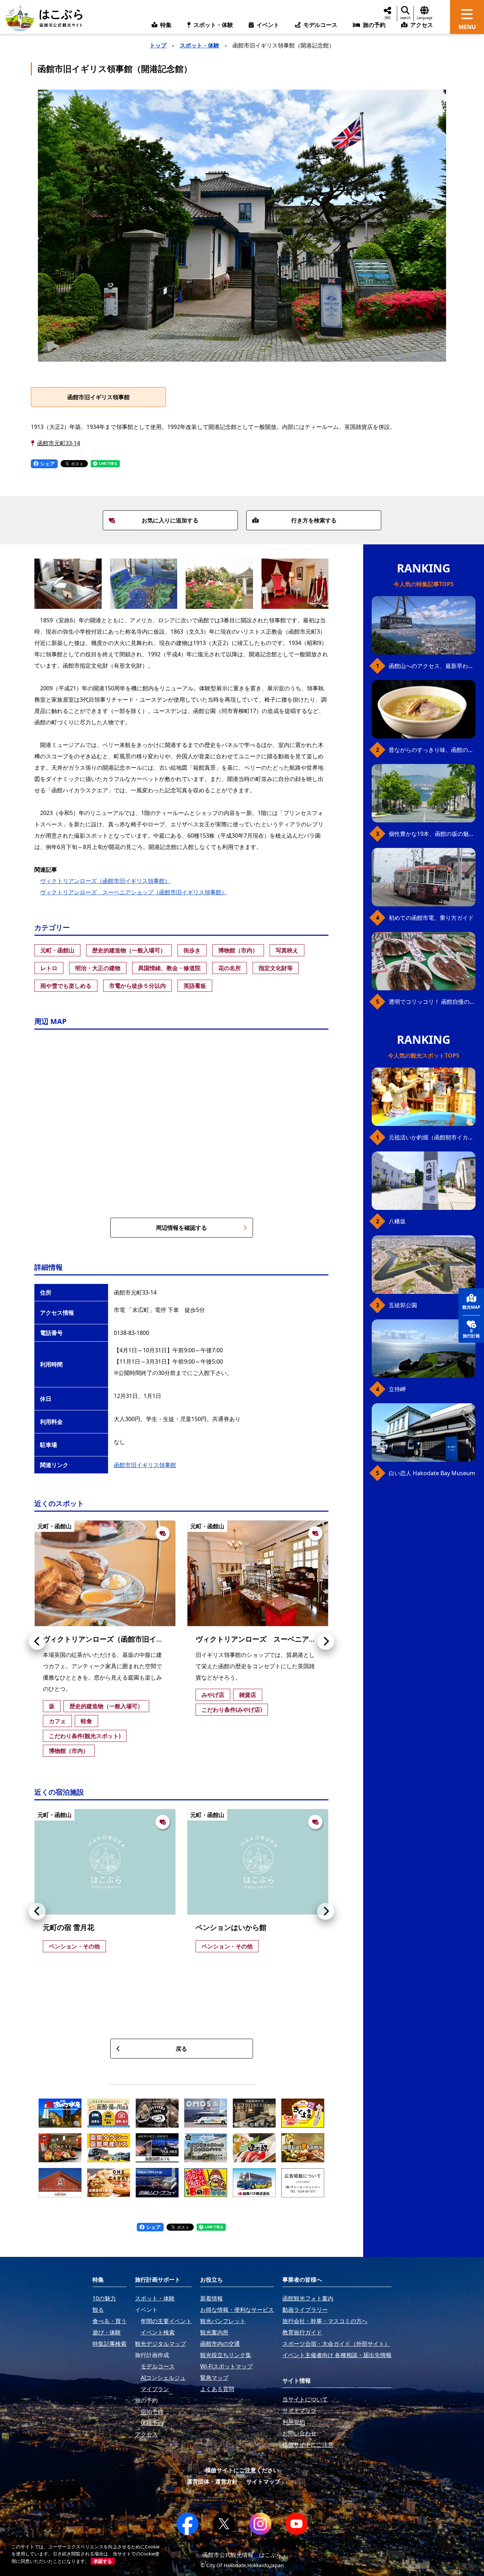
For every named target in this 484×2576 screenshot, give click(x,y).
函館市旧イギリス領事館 (99, 397)
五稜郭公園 (403, 1305)
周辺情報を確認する (181, 1228)
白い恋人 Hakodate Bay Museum (432, 1473)
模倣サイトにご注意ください (242, 2470)
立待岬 (397, 1389)
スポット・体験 (199, 45)
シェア (47, 463)
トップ (158, 45)
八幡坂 (397, 1221)
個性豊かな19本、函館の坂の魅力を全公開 (432, 834)
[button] (37, 1641)
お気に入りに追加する (170, 520)
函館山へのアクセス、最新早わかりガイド (432, 666)
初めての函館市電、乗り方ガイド (431, 918)
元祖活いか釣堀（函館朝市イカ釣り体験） (432, 1137)
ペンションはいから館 (231, 1927)
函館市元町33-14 (59, 443)
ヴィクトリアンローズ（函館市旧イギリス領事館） (105, 881)
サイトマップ (263, 2481)
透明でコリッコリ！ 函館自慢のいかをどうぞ (432, 1002)
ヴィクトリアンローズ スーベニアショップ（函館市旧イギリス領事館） (134, 892)
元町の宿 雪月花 (69, 1927)
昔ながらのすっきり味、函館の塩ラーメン (432, 750)
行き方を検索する (314, 520)
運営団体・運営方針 (212, 2481)
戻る (181, 2049)
